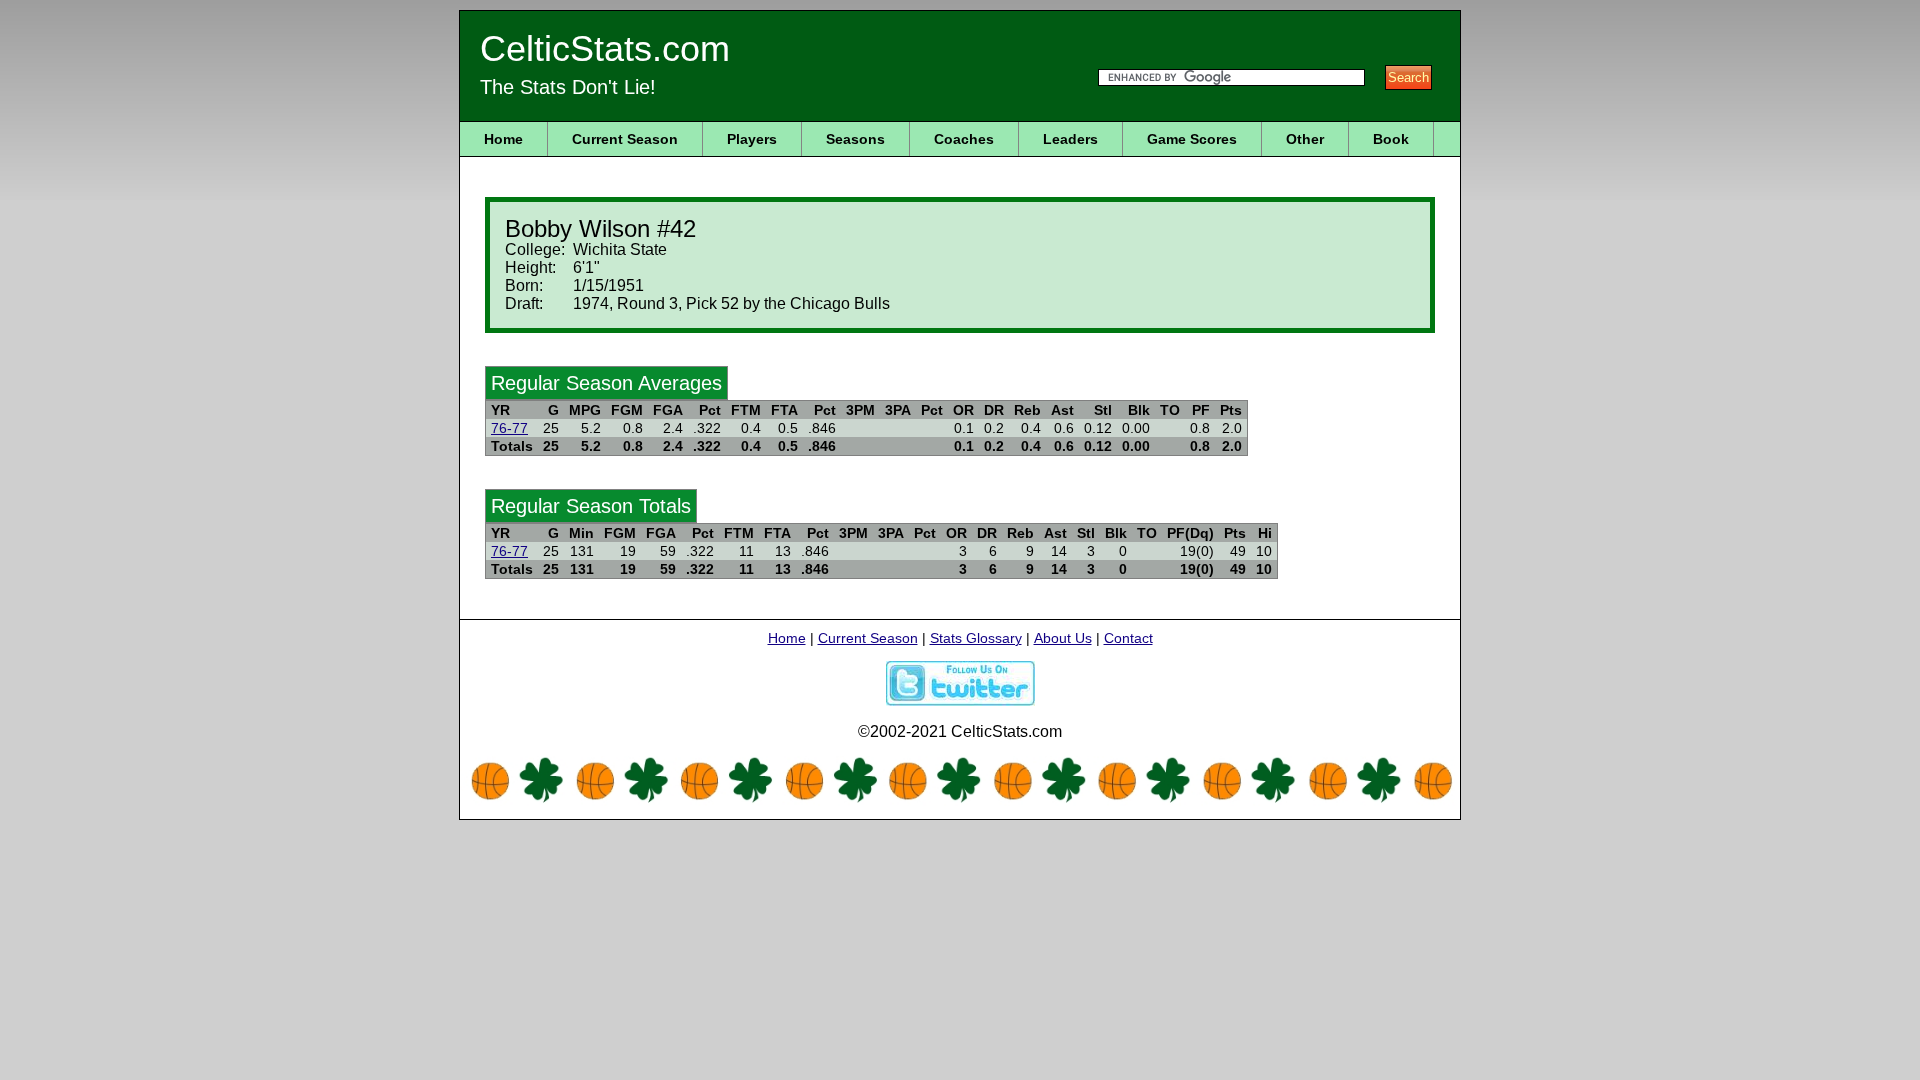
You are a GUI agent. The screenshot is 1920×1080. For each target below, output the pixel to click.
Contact (1128, 638)
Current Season (625, 139)
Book (1391, 139)
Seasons (855, 139)
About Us (1063, 638)
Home (503, 139)
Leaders (1070, 139)
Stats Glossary (976, 638)
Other (1305, 139)
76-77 (509, 428)
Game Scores (1192, 139)
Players (752, 139)
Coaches (964, 139)
